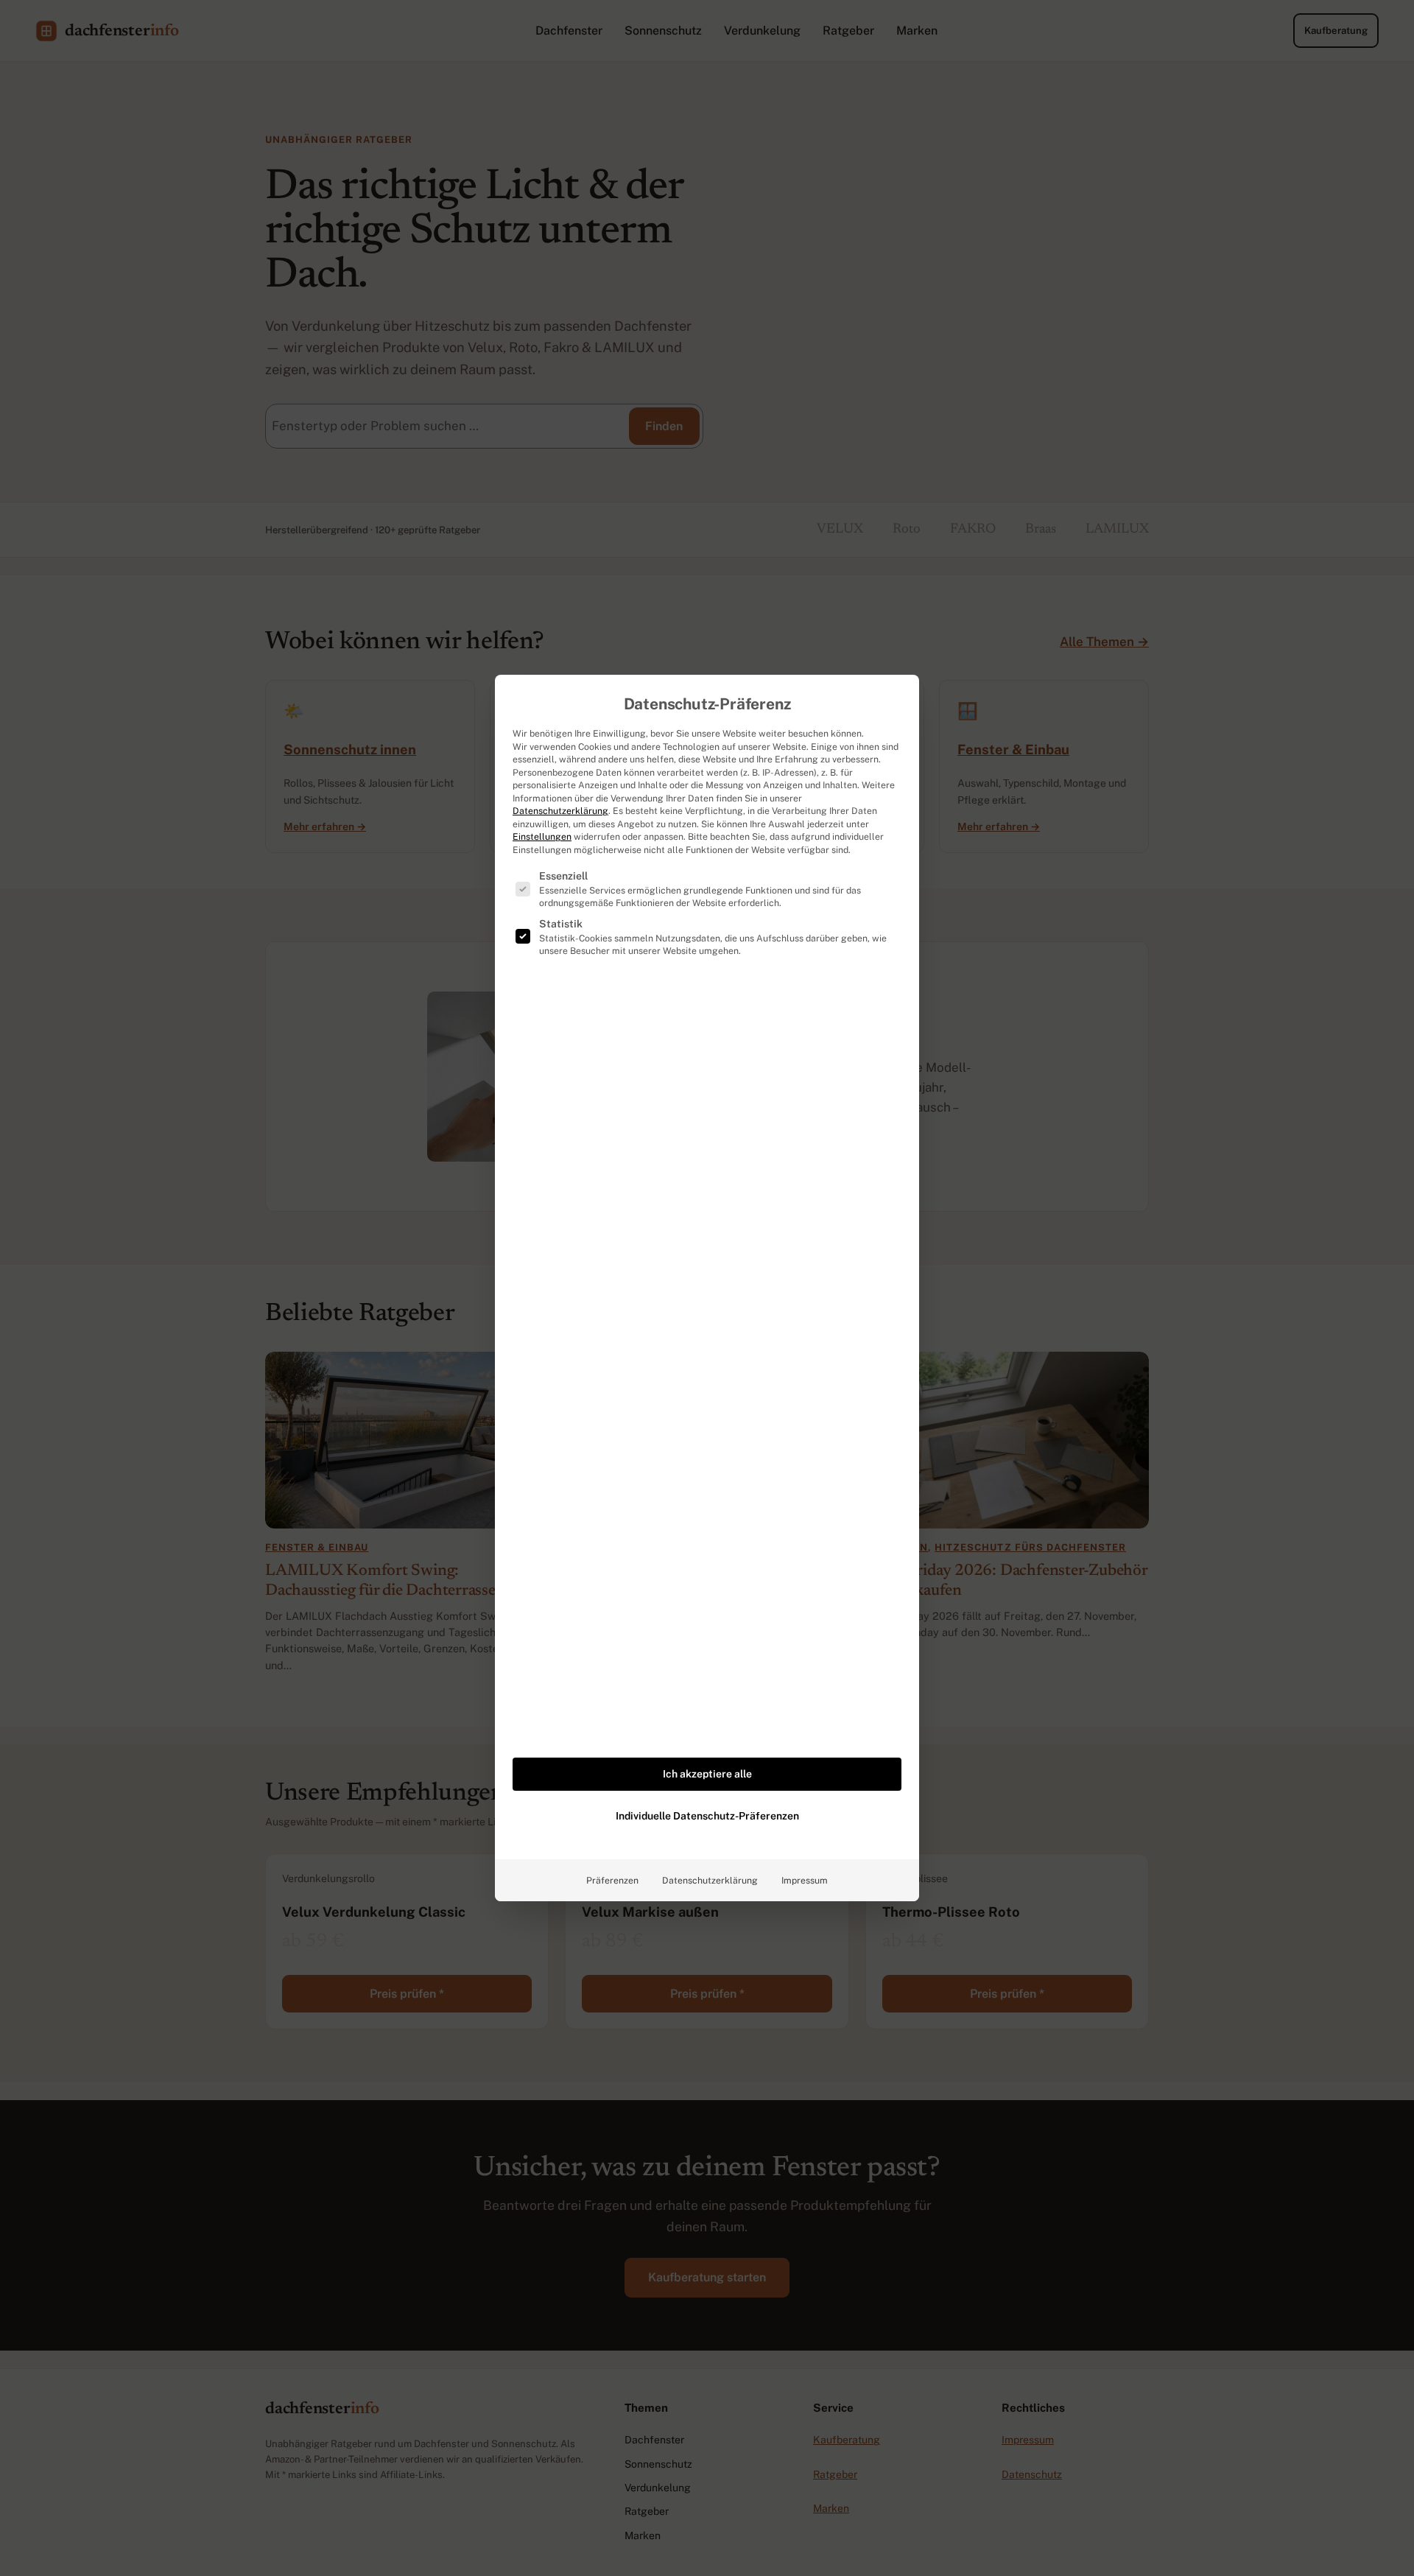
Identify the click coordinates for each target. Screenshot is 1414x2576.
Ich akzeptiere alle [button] (707, 1774)
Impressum (805, 1880)
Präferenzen (612, 1880)
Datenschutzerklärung (560, 811)
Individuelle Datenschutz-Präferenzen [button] (707, 1816)
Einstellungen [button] (542, 836)
